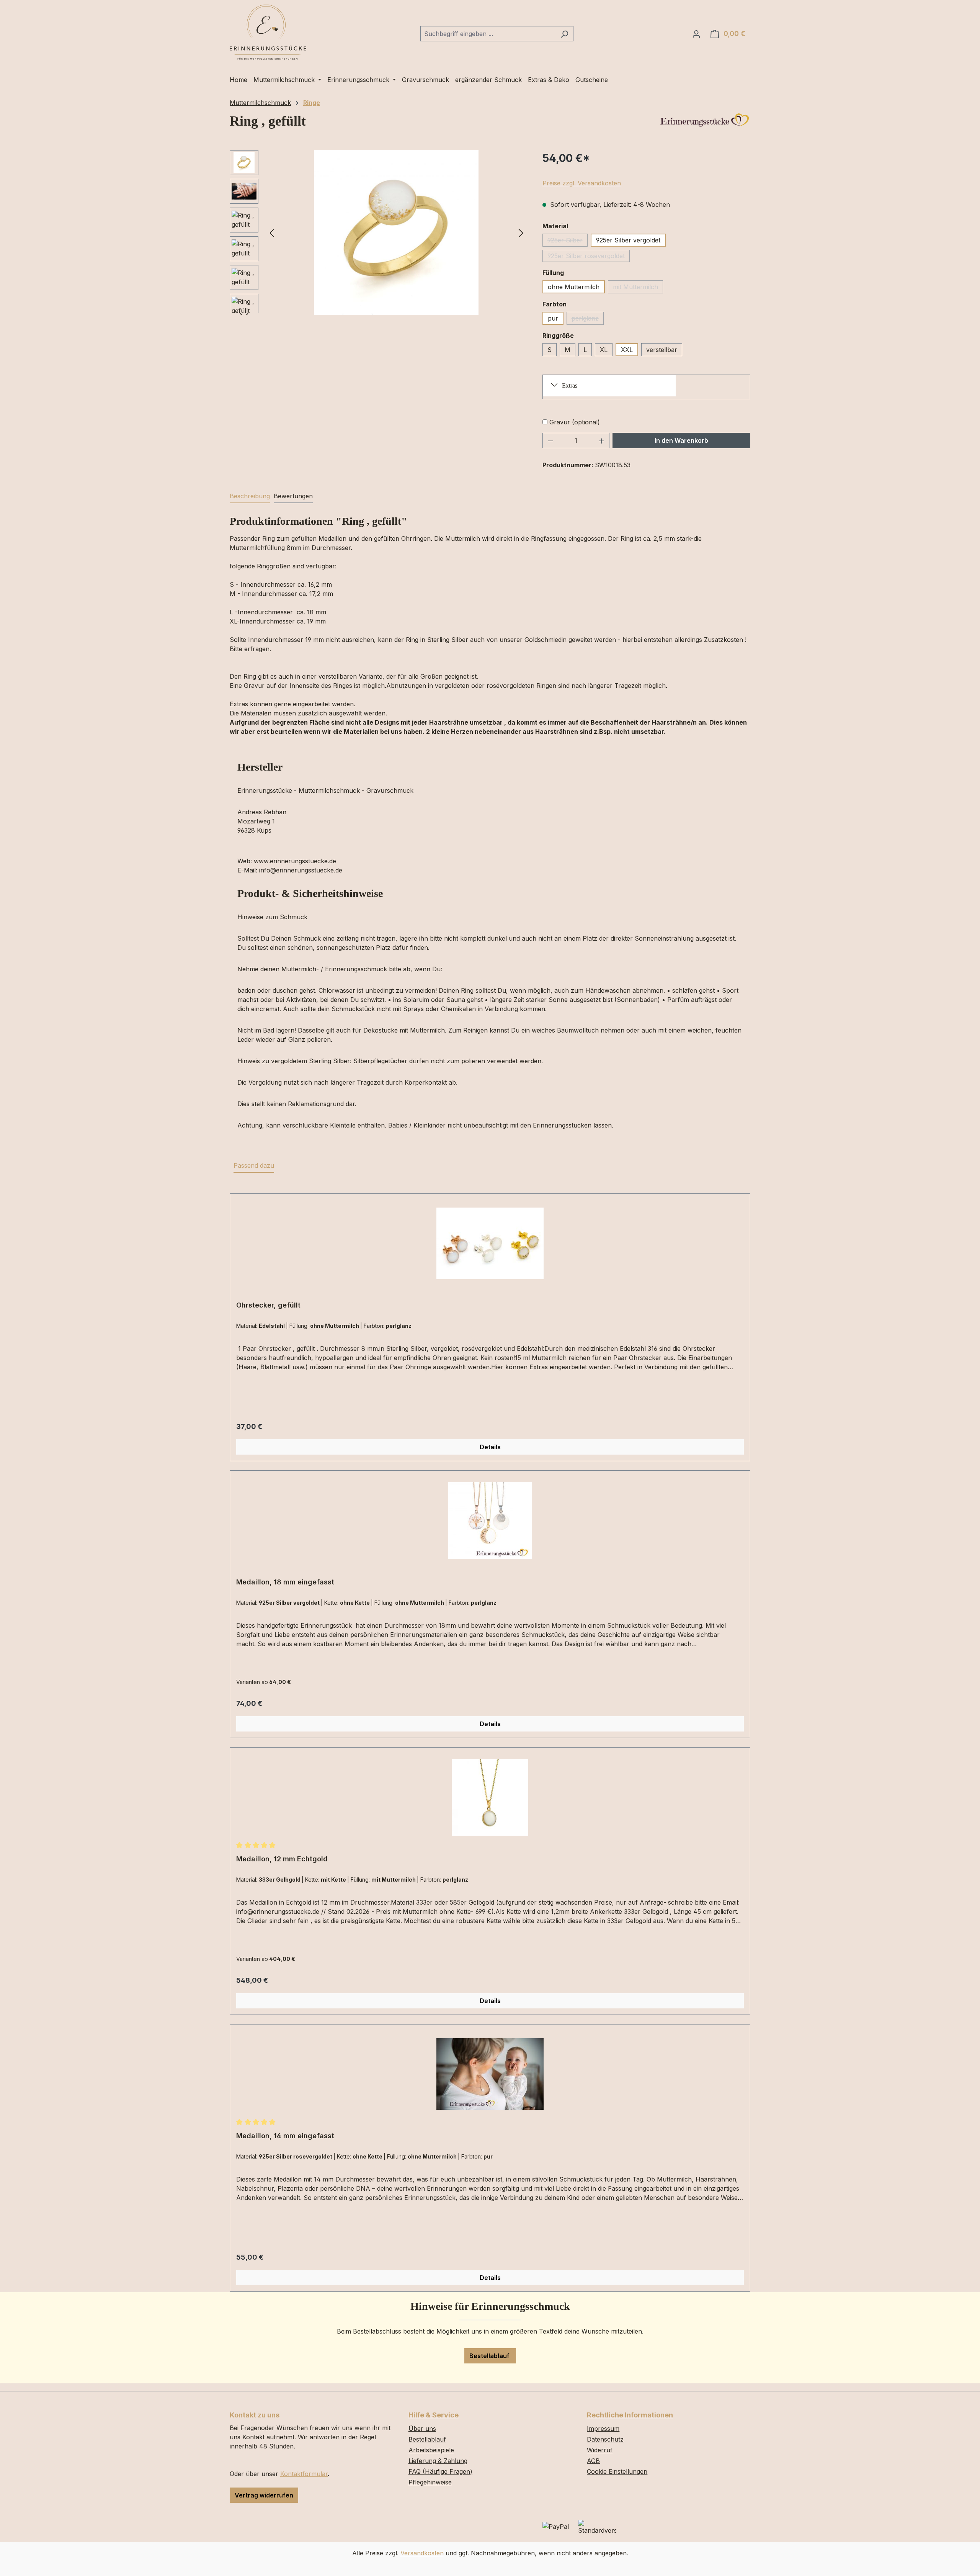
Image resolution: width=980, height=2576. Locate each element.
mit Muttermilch (638, 288)
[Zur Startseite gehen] (268, 32)
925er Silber (568, 241)
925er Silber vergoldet (628, 240)
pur (553, 318)
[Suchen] (564, 34)
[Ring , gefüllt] (396, 232)
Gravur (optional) (575, 422)
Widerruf (600, 2450)
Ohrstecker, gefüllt (268, 1305)
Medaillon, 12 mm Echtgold (282, 1859)
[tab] (250, 496)
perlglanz (588, 320)
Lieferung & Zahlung (438, 2461)
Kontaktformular (304, 2474)
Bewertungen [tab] (293, 496)
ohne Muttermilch (574, 287)
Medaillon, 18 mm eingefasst (285, 1582)
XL (604, 350)
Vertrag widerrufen (264, 2495)
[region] (378, 232)
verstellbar (662, 350)
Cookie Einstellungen (617, 2471)
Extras (570, 385)
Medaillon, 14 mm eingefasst (285, 2136)
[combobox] (488, 34)
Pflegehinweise (430, 2482)
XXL (627, 350)
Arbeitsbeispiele (431, 2450)
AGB (593, 2461)
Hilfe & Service (434, 2415)
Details (490, 1447)
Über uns (422, 2429)
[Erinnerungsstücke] (705, 120)
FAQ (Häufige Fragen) (440, 2471)
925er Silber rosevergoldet (589, 257)
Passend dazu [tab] (254, 1165)
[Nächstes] (521, 232)
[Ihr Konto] (696, 34)
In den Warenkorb (681, 440)
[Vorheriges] (272, 232)
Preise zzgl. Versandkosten (582, 183)
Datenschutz (605, 2439)
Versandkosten (422, 2553)
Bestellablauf (490, 2356)
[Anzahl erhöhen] (602, 440)
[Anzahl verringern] (550, 440)
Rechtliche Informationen (630, 2415)
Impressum (603, 2429)
